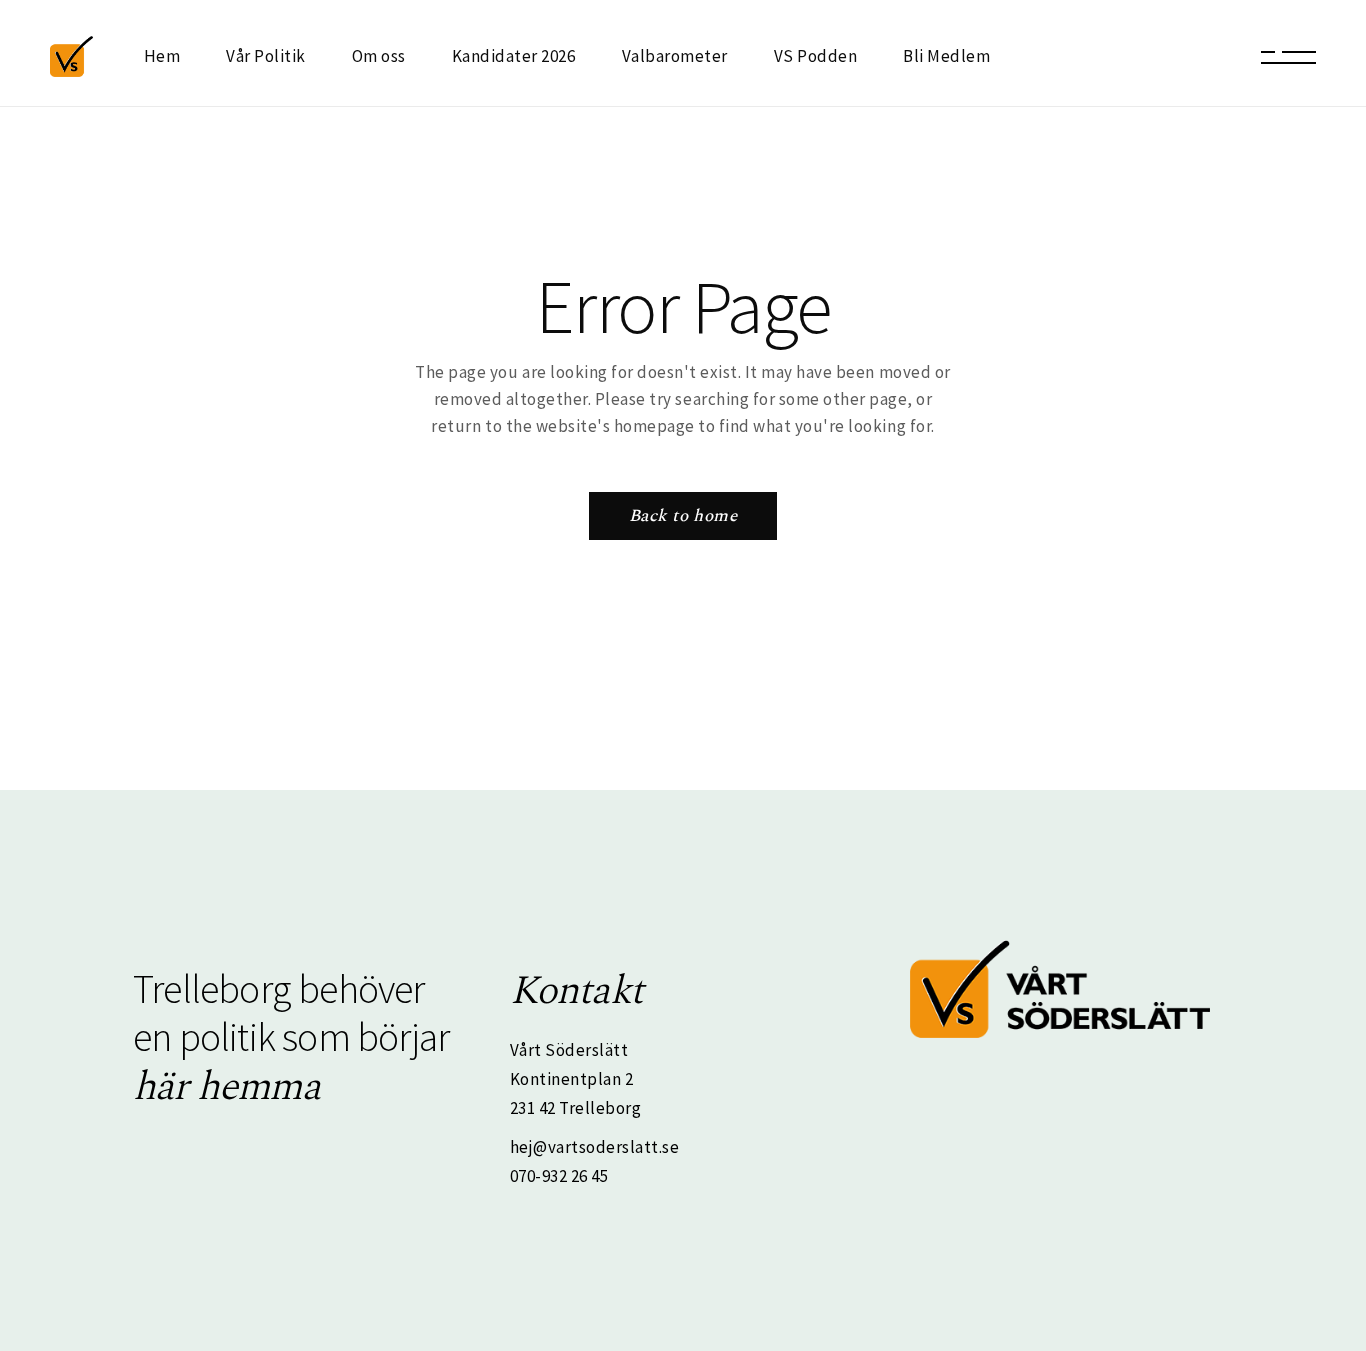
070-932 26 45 (559, 1176)
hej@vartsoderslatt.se (595, 1147)
